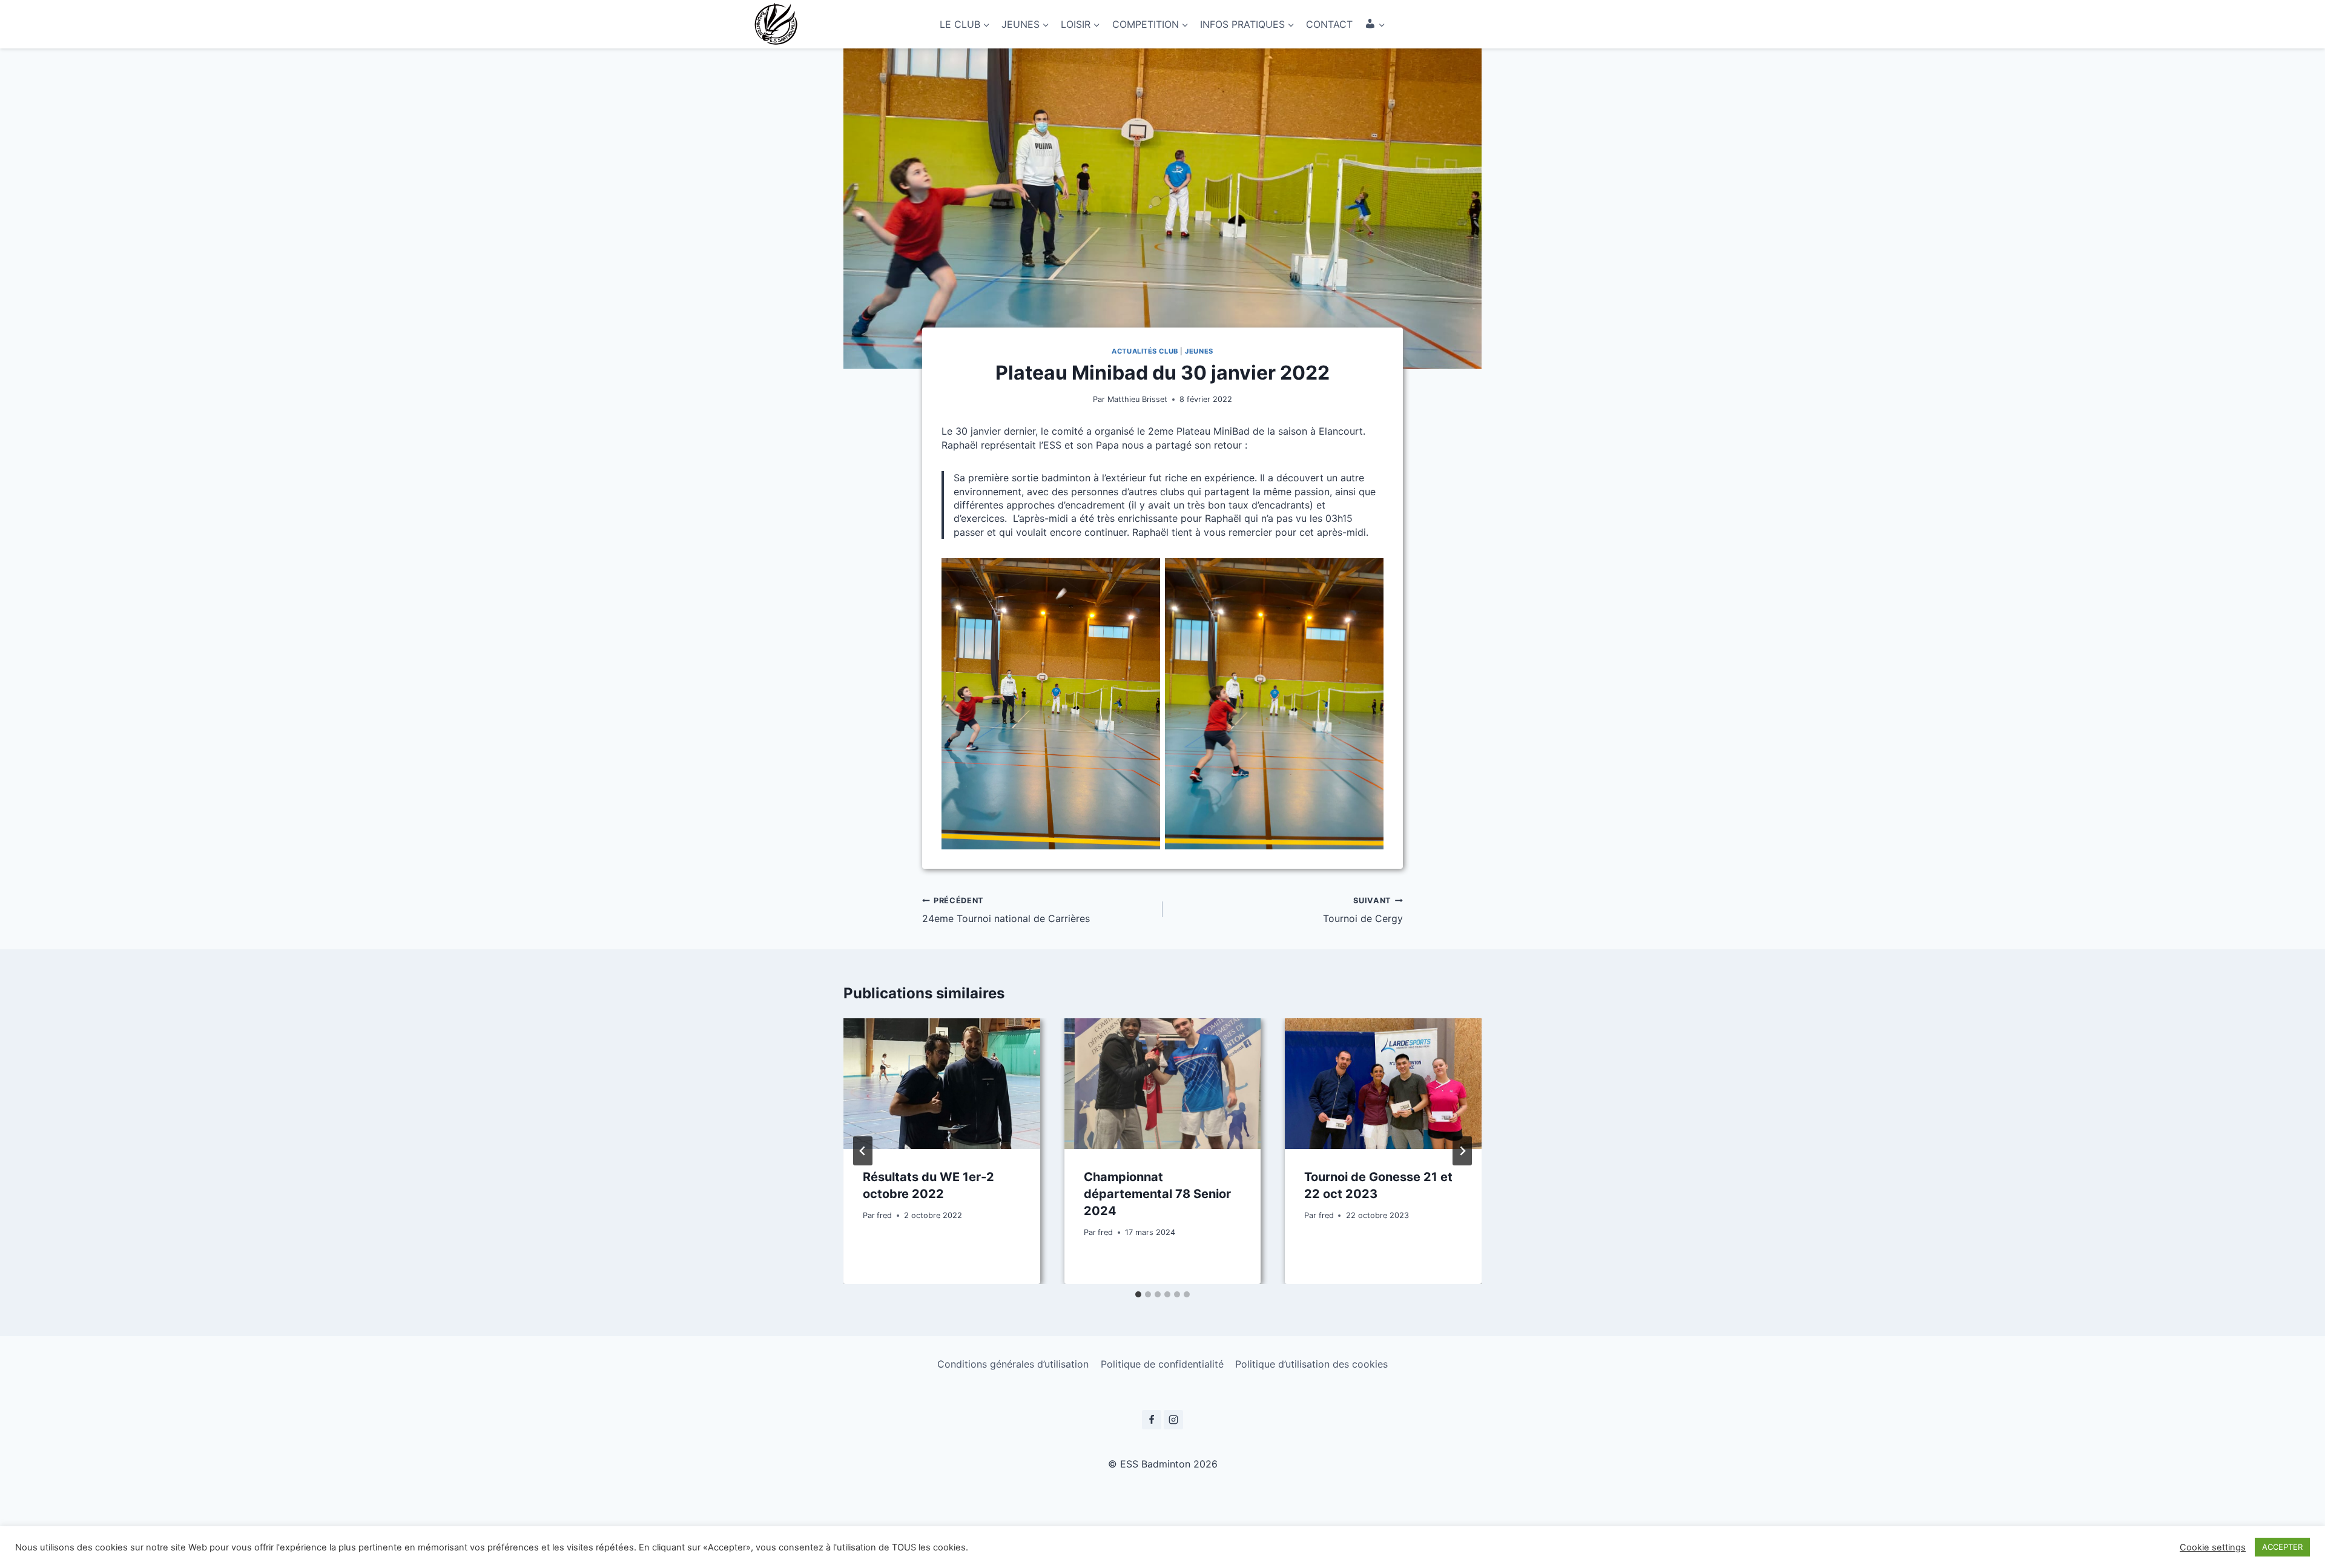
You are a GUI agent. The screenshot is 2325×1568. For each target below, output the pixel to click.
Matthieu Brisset (1137, 399)
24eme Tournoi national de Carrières (1006, 910)
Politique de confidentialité (1162, 1364)
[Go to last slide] (863, 1151)
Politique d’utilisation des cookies (1311, 1364)
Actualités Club (1145, 351)
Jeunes (1199, 351)
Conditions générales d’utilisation (1013, 1364)
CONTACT (1329, 24)
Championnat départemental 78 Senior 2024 (1157, 1194)
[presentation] (942, 1084)
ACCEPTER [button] (2282, 1547)
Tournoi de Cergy (1363, 910)
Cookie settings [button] (2213, 1547)
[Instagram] (1173, 1420)
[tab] (1138, 1294)
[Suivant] (1462, 1151)
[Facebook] (1152, 1420)
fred (884, 1215)
